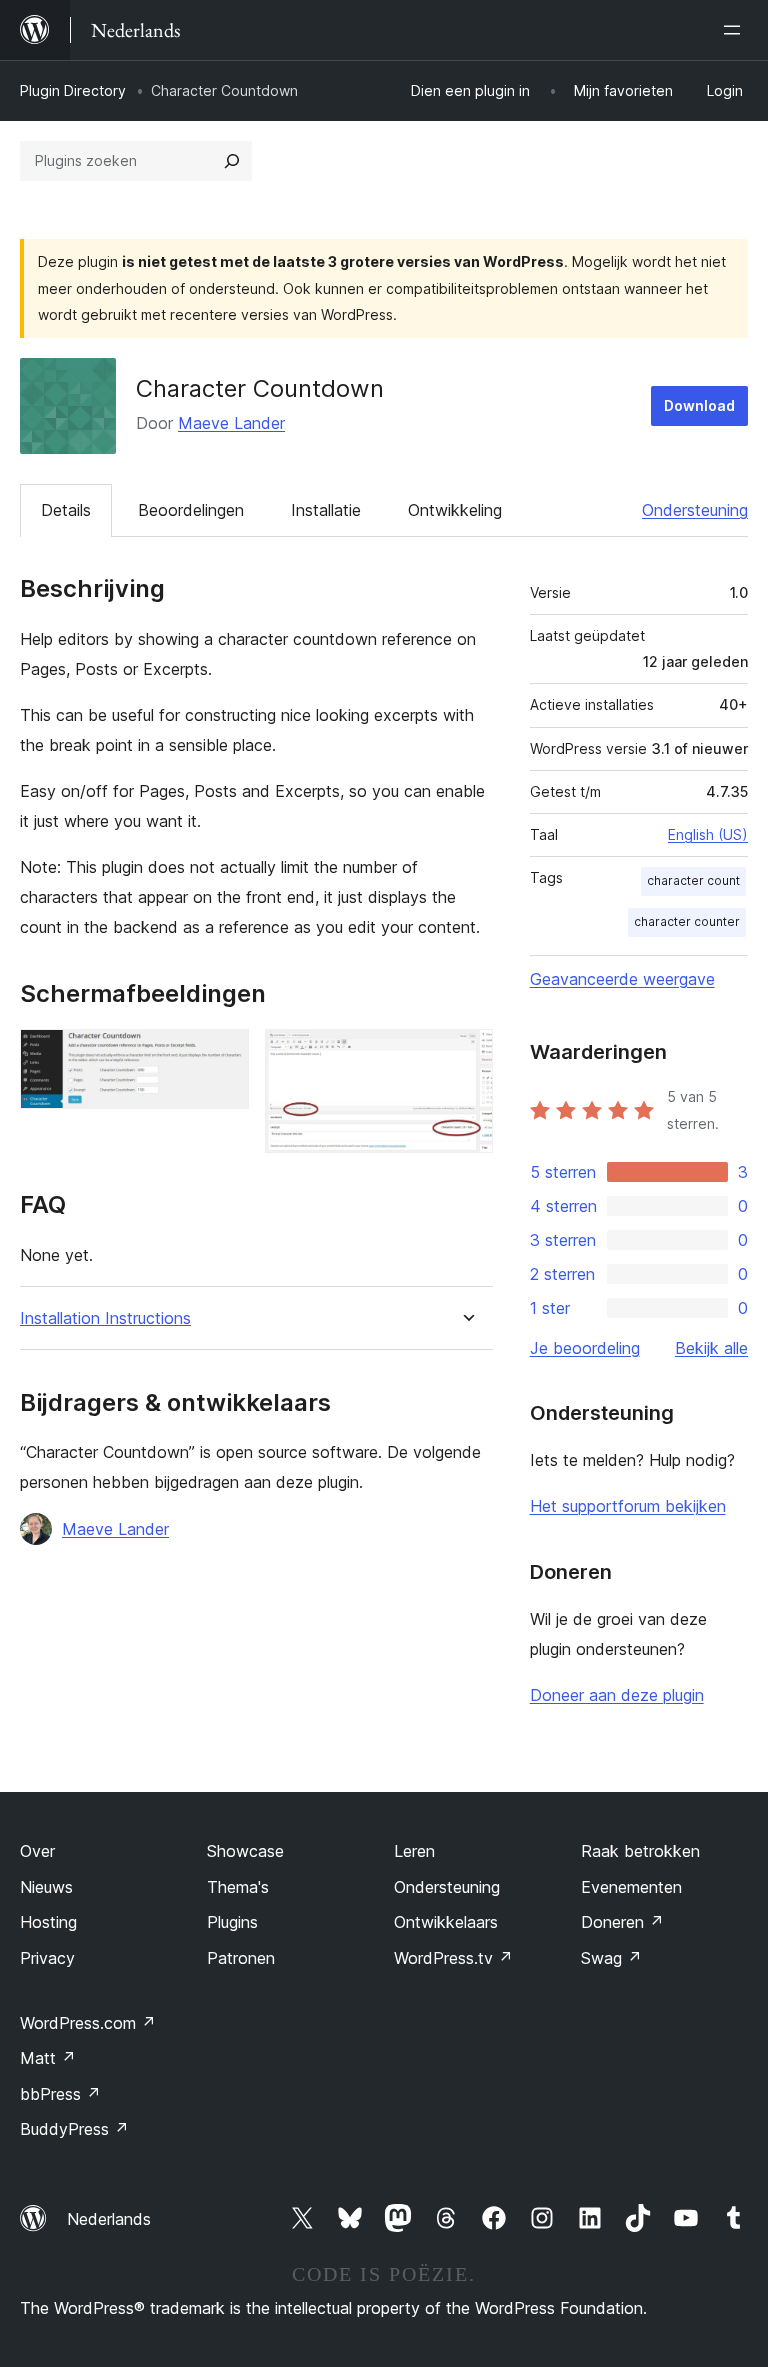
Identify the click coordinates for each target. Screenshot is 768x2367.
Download (699, 405)
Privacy (47, 1958)
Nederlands (109, 2219)
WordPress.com (88, 2023)
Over (37, 1851)
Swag (611, 1958)
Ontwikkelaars (446, 1922)
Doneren (622, 1922)
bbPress (60, 2094)
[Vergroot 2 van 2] (466, 1056)
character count (693, 880)
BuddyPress (74, 2129)
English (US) (708, 834)
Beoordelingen (191, 510)
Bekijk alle (711, 1348)
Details (66, 510)
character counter (687, 921)
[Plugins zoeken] (232, 161)
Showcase (245, 1851)
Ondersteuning (695, 510)
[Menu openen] (736, 30)
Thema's (238, 1887)
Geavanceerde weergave (622, 979)
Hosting (48, 1922)
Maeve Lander (231, 423)
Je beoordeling (585, 1348)
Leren (414, 1851)
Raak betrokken (640, 1851)
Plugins (232, 1922)
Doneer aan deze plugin (617, 1695)
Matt (48, 2058)
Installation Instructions (105, 1318)
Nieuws (46, 1887)
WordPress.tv (453, 1958)
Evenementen (631, 1887)
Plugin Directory (73, 90)
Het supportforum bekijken (628, 1506)
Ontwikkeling (455, 510)
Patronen (241, 1958)
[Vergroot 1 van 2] (222, 1056)
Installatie (326, 510)
